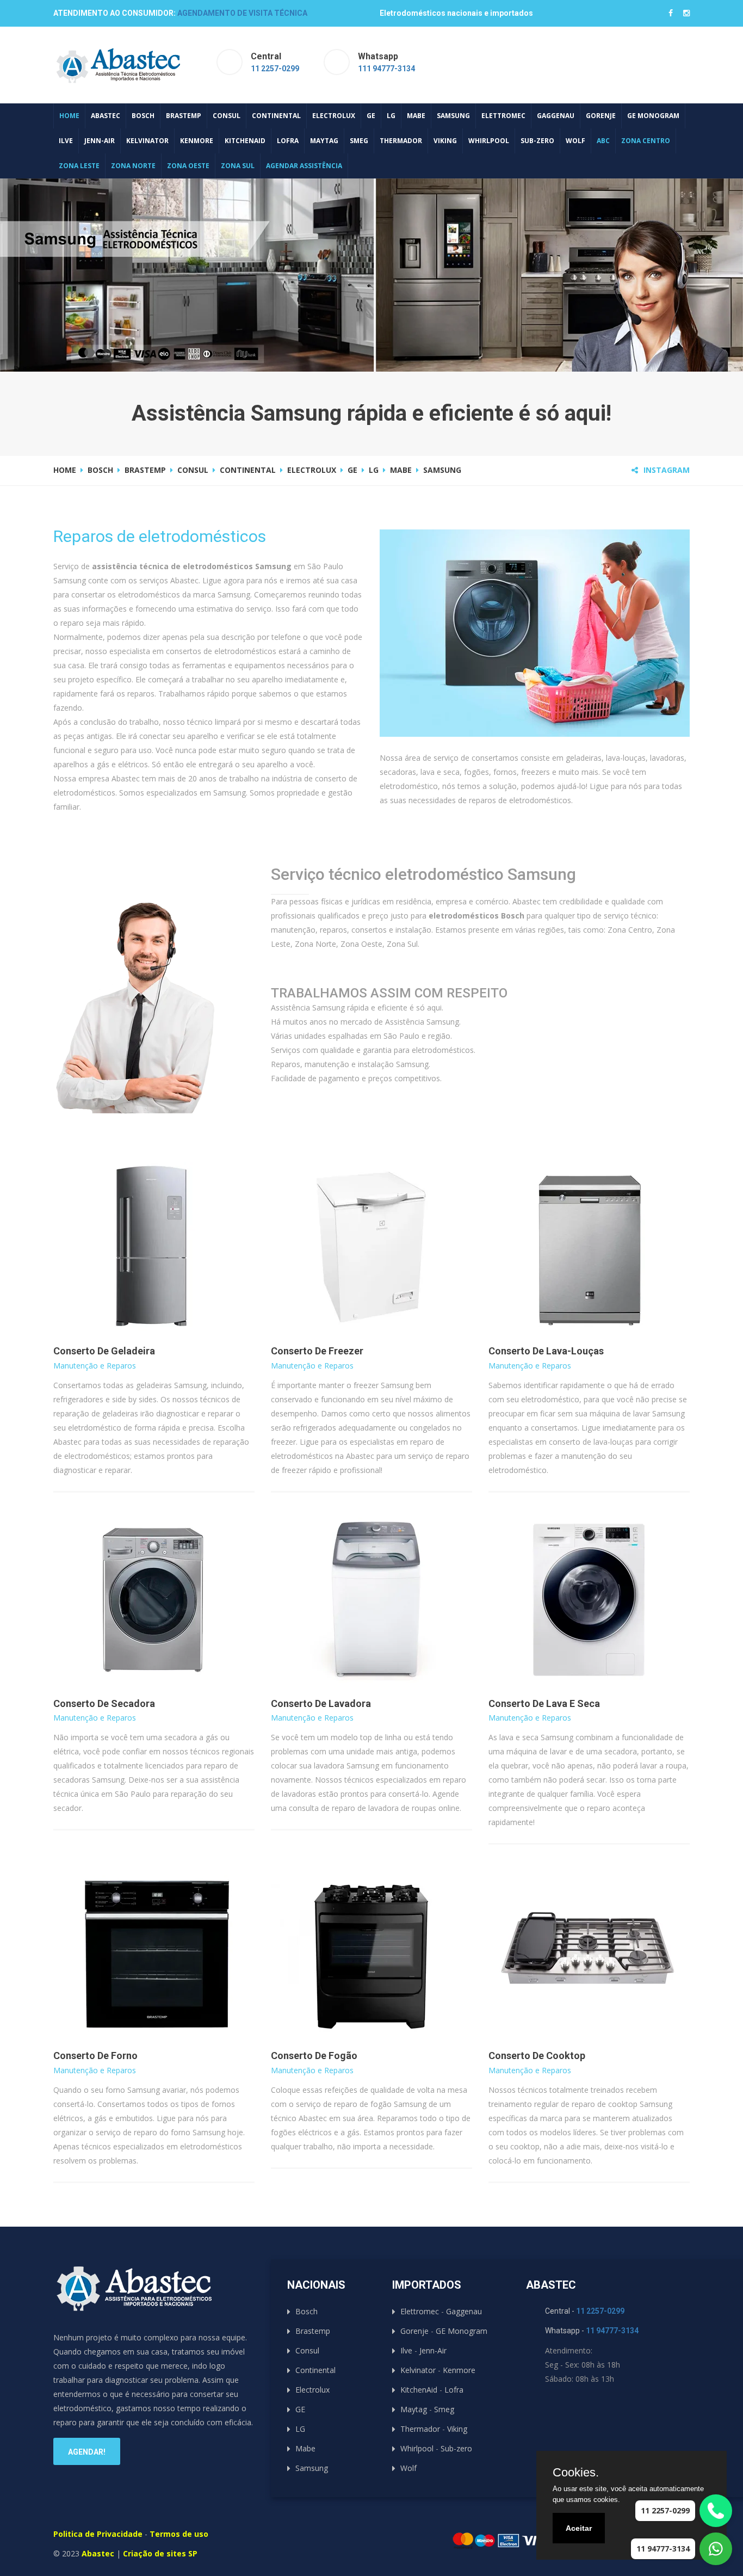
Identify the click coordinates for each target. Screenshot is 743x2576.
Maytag (324, 141)
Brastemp (184, 116)
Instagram (667, 470)
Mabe (416, 116)
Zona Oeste (188, 166)
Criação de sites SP (160, 2553)
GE (371, 116)
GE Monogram (653, 116)
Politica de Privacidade (98, 2534)
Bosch (143, 116)
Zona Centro (646, 141)
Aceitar (579, 2528)
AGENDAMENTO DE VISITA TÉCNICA (242, 13)
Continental (276, 116)
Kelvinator (147, 141)
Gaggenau (556, 116)
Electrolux (334, 116)
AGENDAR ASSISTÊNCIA (304, 166)
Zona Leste (79, 166)
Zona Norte (133, 166)
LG (391, 116)
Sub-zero (537, 141)
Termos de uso (179, 2534)
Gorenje (601, 116)
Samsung (453, 116)
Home (69, 116)
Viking (445, 141)
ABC (603, 141)
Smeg (359, 141)
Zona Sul (238, 166)
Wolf (575, 141)
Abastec (106, 116)
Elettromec (503, 116)
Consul (227, 116)
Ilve (66, 141)
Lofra (288, 141)
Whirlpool (489, 141)
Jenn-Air (100, 141)
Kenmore (197, 141)
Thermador (401, 141)
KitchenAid (245, 141)
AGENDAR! (87, 2452)
